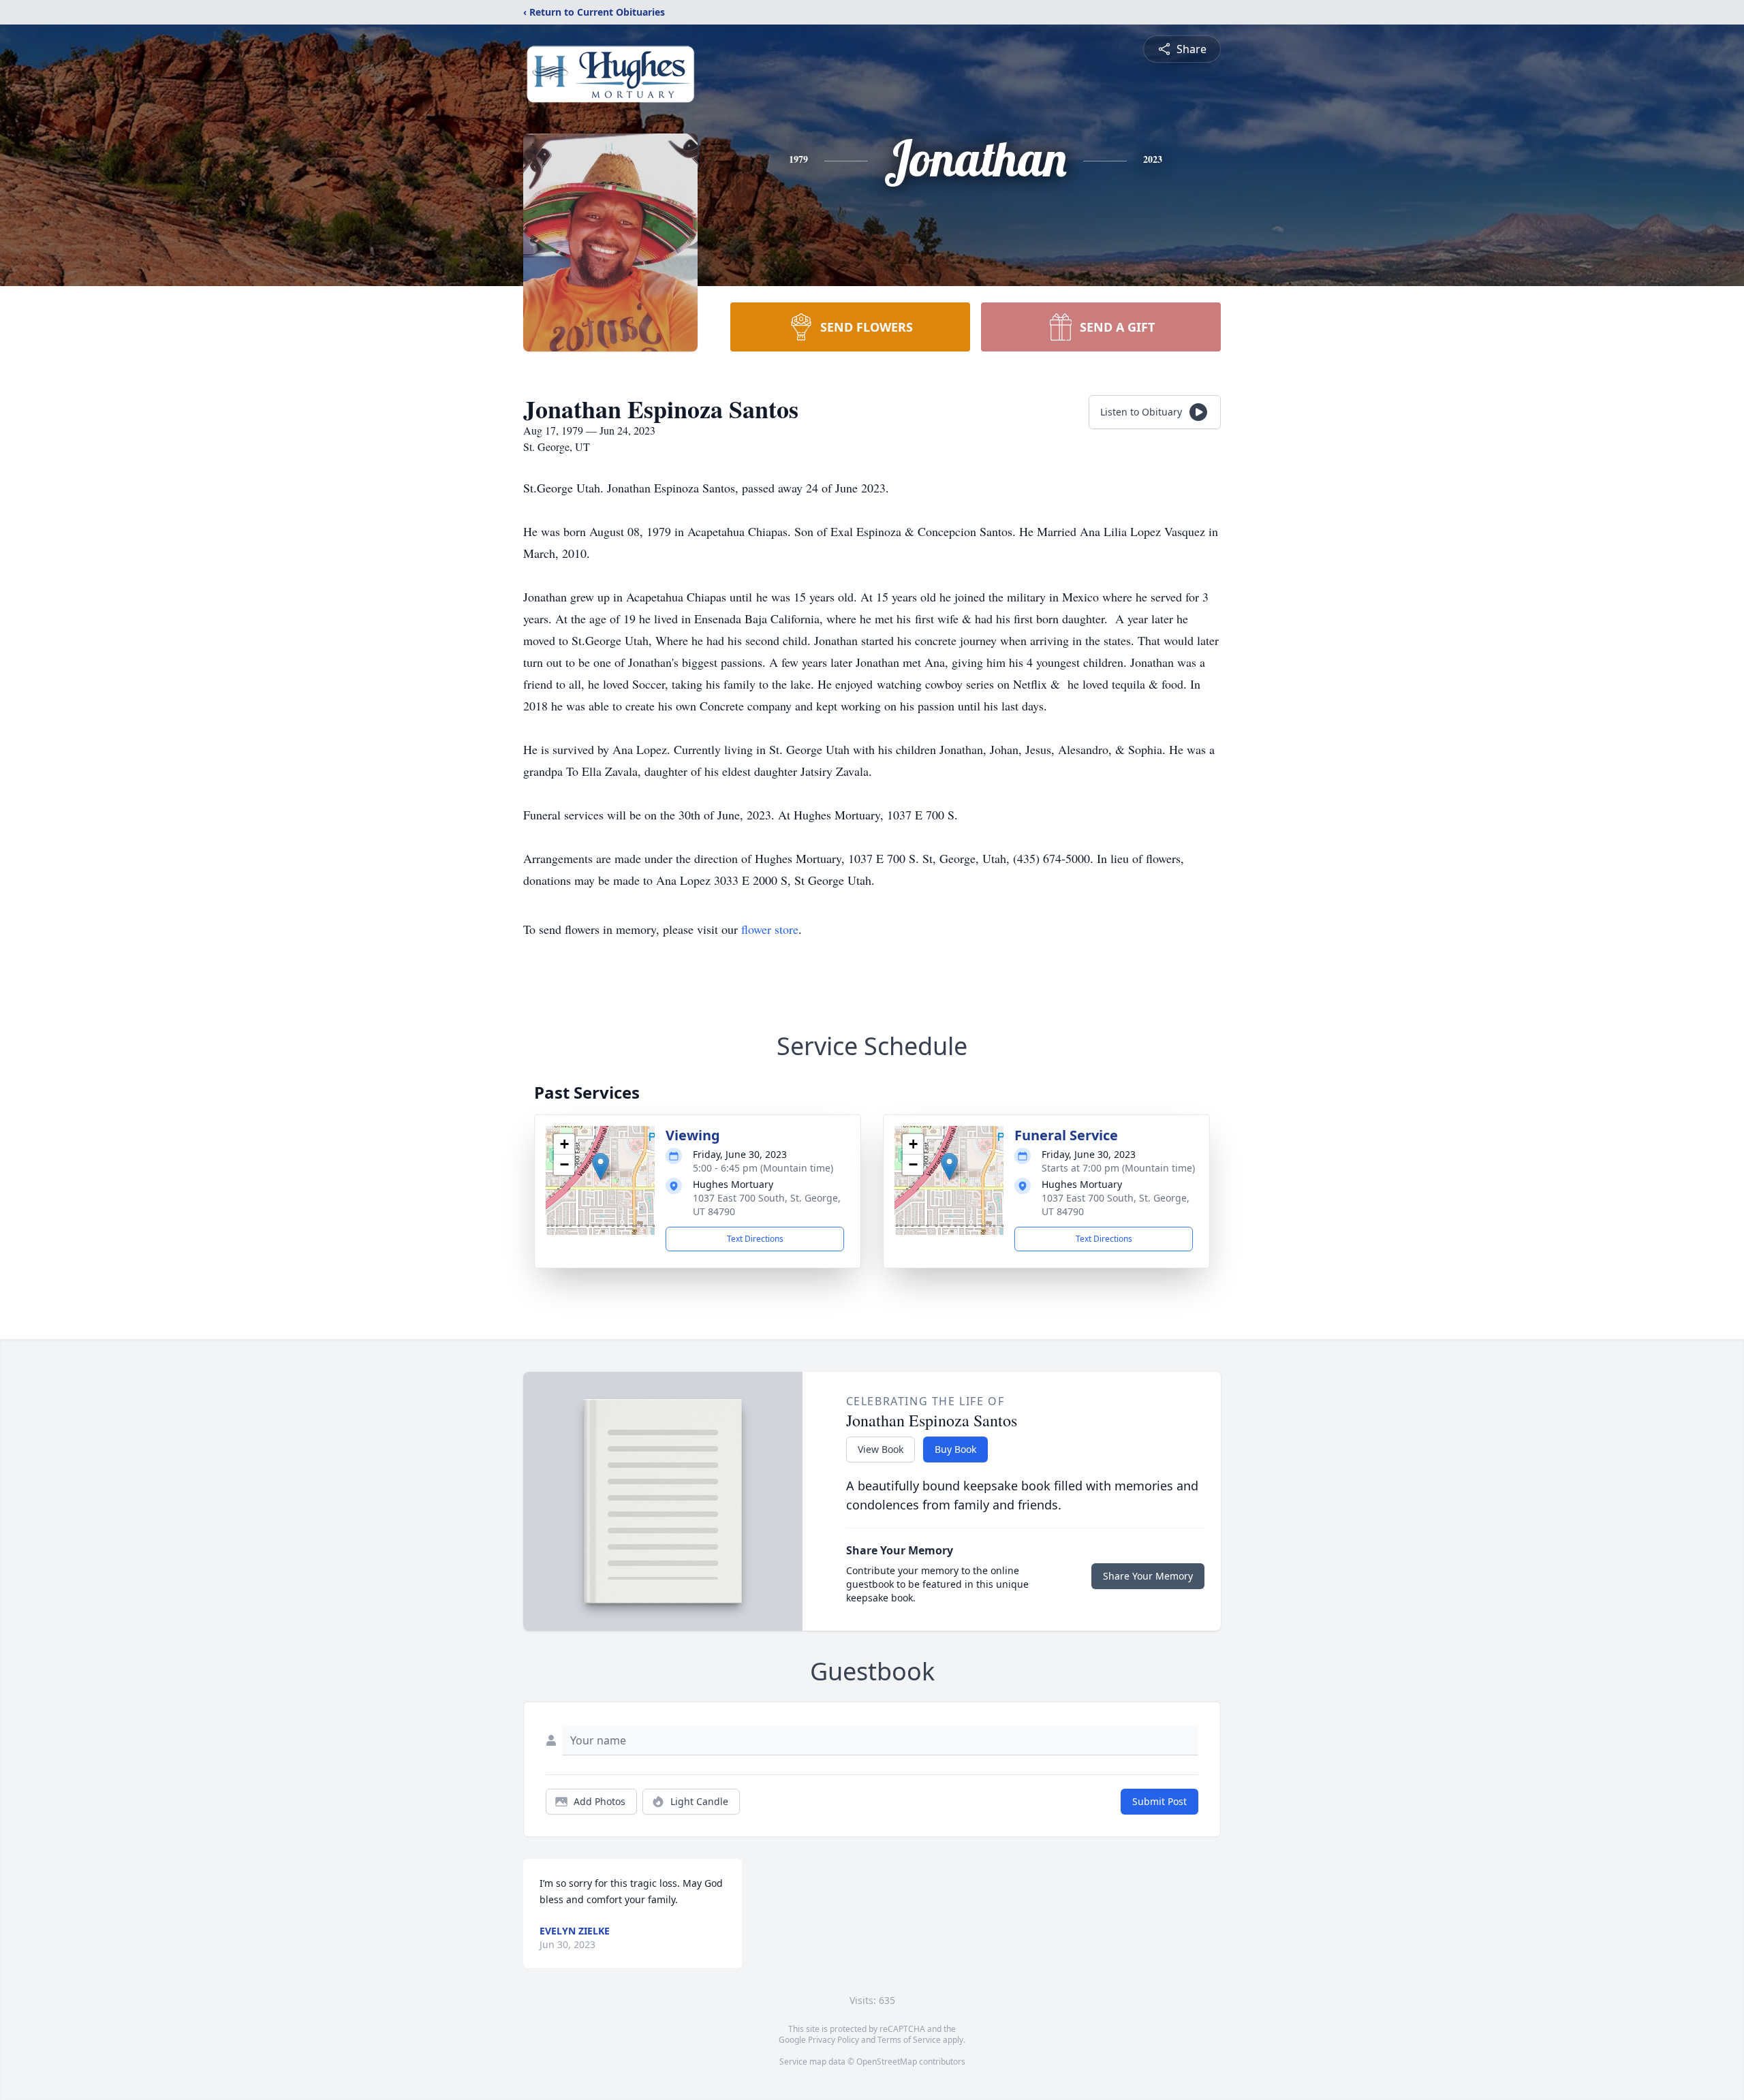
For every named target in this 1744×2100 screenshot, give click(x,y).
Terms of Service (909, 2040)
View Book (881, 1449)
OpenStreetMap (887, 2062)
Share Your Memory (1148, 1576)
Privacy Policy (834, 2040)
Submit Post (1159, 1801)
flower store (770, 929)
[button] (601, 1166)
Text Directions (755, 1239)
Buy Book (955, 1449)
